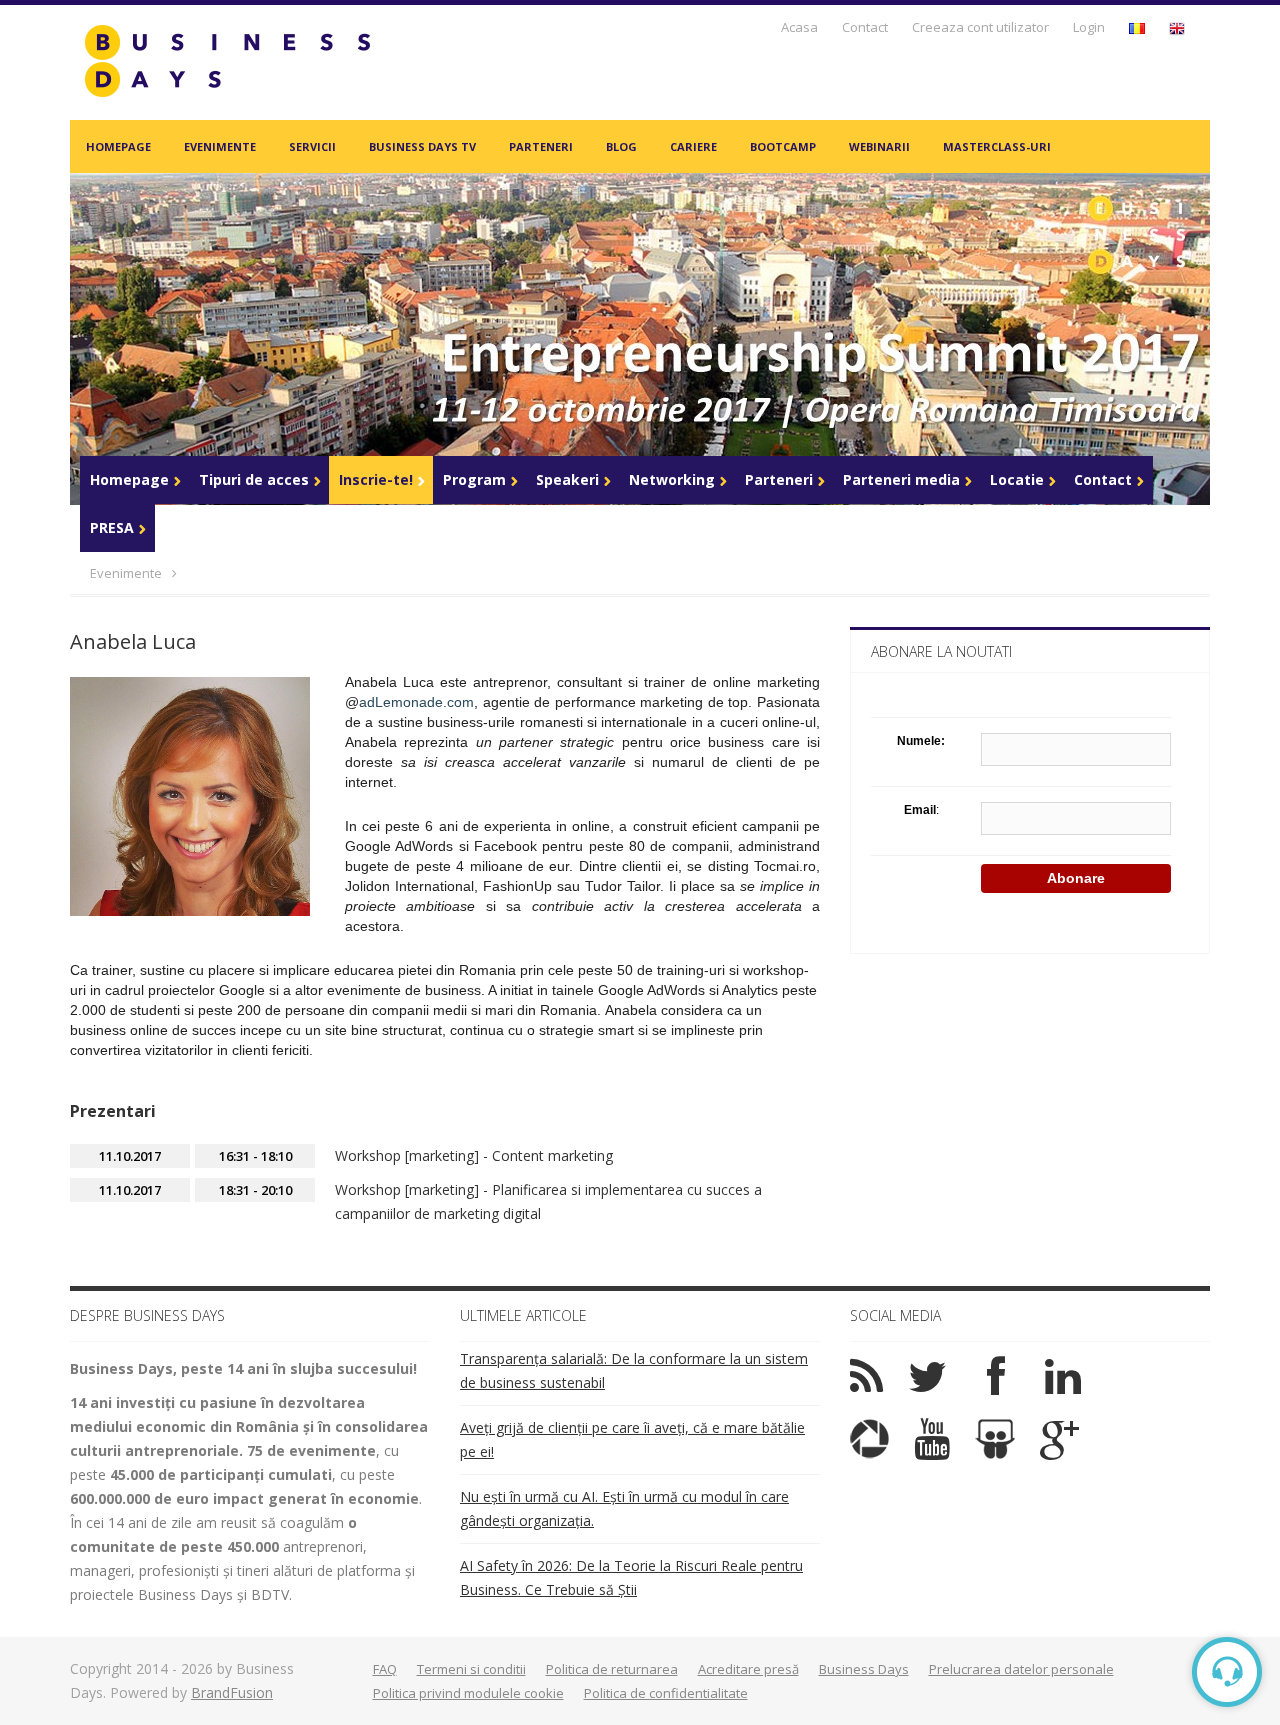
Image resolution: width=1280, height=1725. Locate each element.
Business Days (864, 1669)
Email (920, 810)
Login (1089, 27)
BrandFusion (232, 1692)
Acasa (799, 27)
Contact (865, 27)
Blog (621, 146)
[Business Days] (227, 60)
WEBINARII (879, 146)
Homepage (118, 146)
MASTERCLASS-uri (997, 146)
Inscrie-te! (376, 479)
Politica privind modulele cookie (468, 1693)
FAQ (385, 1669)
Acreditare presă (748, 1669)
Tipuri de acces (254, 479)
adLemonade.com (416, 702)
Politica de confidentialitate (666, 1693)
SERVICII (312, 146)
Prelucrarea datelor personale (1021, 1669)
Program (474, 479)
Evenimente (220, 146)
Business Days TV (422, 146)
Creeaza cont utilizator (980, 27)
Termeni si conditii (471, 1669)
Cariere (693, 146)
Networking (672, 479)
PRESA (112, 527)
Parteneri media (901, 479)
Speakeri (567, 479)
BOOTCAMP (783, 146)
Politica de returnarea (612, 1669)
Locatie (1017, 479)
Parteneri (541, 146)
